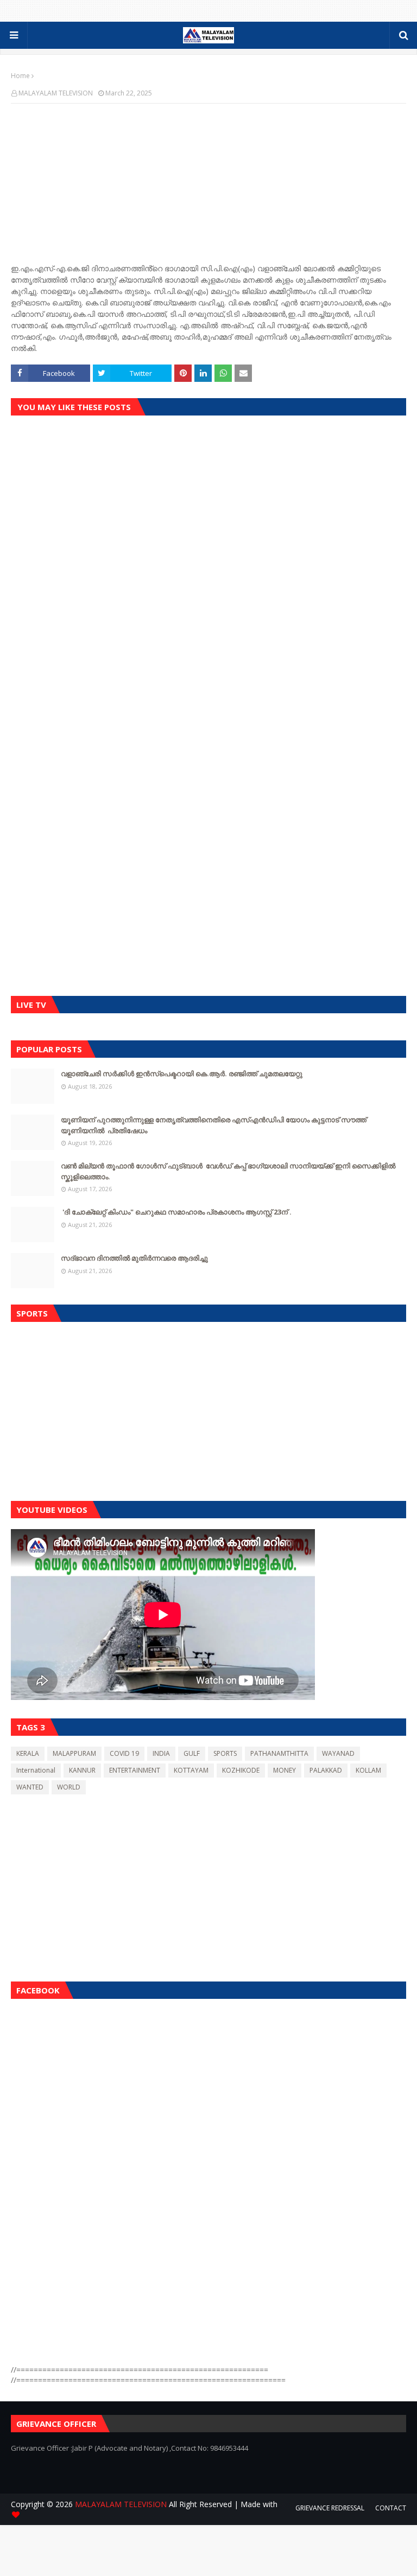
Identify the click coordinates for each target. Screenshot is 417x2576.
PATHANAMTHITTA (279, 1753)
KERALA (28, 1753)
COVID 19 (124, 1753)
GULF (192, 1753)
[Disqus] (208, 578)
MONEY (285, 1770)
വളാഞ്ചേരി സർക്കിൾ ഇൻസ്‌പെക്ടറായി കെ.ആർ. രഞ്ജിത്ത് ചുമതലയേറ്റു (182, 1073)
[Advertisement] (208, 1409)
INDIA (161, 1753)
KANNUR (82, 1770)
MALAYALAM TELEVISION (56, 93)
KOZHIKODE (241, 1770)
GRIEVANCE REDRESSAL (330, 2508)
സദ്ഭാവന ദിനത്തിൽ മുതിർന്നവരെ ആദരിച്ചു (134, 1258)
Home (20, 76)
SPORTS (225, 1753)
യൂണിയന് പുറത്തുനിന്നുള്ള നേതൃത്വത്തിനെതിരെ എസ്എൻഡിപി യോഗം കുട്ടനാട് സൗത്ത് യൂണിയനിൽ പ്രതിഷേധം (214, 1125)
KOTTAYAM (191, 1770)
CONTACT (391, 2508)
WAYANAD (338, 1753)
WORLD (69, 1787)
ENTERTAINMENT (135, 1770)
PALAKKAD (326, 1770)
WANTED (30, 1787)
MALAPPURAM (74, 1753)
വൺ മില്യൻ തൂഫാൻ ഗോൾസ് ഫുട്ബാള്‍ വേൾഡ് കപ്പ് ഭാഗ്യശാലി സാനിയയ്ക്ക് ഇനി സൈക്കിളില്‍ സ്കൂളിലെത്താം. (228, 1171)
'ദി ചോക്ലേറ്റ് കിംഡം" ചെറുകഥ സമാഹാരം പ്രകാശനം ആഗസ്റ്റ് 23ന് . (176, 1212)
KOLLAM (368, 1770)
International (36, 1770)
